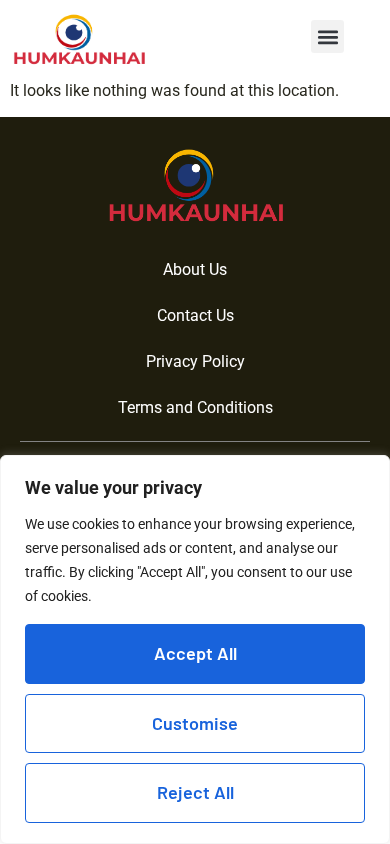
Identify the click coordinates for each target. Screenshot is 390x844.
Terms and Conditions (195, 407)
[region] (195, 649)
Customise (195, 723)
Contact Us (195, 315)
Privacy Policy (195, 361)
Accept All (195, 653)
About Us (195, 269)
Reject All (195, 792)
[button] (327, 36)
